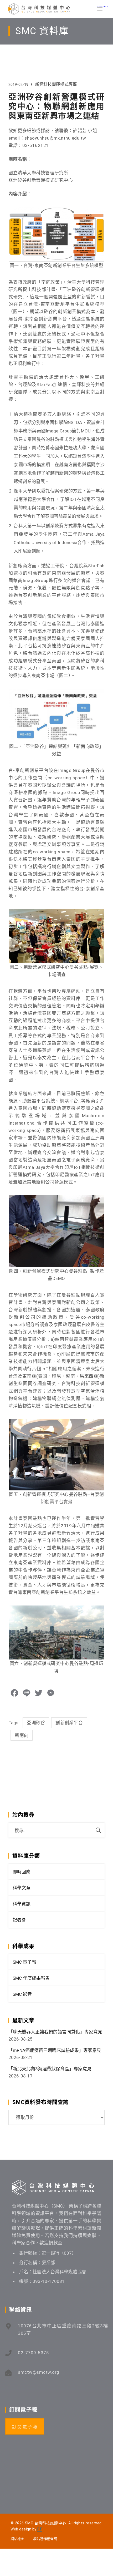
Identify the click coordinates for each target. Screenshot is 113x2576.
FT (40, 2529)
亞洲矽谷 (36, 1723)
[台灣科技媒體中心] (39, 9)
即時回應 (22, 1872)
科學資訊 (22, 1904)
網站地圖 (17, 2539)
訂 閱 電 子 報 (25, 2427)
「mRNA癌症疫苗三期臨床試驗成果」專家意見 (55, 2050)
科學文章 (22, 1888)
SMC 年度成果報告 (31, 1978)
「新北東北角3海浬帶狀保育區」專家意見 (50, 2069)
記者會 (19, 1920)
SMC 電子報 (24, 1962)
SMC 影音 (22, 1994)
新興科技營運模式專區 (56, 84)
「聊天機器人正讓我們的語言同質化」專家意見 (55, 2032)
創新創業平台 (69, 1723)
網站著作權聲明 (45, 2539)
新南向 (22, 1735)
